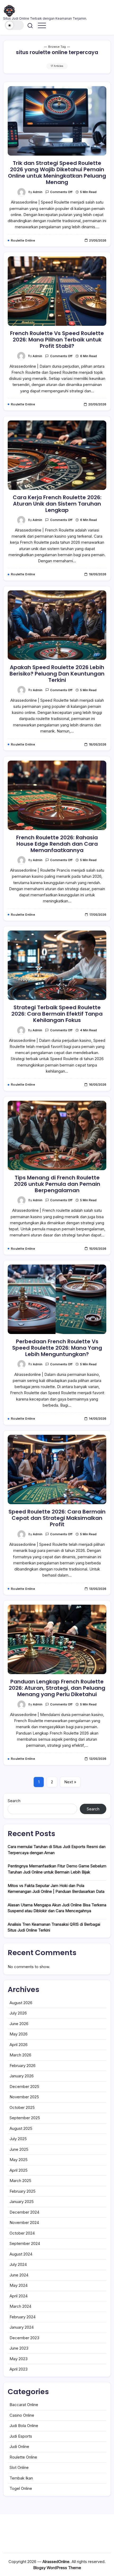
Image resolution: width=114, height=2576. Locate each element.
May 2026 (19, 2034)
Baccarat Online (24, 2405)
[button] (14, 25)
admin (38, 192)
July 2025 (18, 2139)
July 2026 (18, 2013)
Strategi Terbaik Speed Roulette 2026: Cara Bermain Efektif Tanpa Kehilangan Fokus (57, 1014)
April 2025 (19, 2170)
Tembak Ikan (21, 2478)
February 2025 (23, 2191)
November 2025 (24, 2097)
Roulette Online (23, 2457)
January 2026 (22, 2076)
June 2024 (19, 2275)
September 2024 (25, 2243)
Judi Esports (21, 2436)
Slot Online (19, 2467)
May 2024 (19, 2285)
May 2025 (19, 2160)
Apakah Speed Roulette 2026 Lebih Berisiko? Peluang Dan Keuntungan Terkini (57, 674)
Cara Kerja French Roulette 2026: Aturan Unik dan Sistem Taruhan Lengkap (57, 504)
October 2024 (22, 2233)
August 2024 (21, 2254)
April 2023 (19, 2369)
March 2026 (20, 2055)
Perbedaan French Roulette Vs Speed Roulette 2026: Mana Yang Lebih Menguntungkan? (57, 1348)
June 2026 (19, 2024)
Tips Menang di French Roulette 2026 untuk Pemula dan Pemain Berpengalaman (57, 1184)
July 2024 (18, 2264)
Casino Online (22, 2415)
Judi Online (19, 2446)
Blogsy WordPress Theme (57, 2568)
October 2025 (22, 2107)
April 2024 (19, 2296)
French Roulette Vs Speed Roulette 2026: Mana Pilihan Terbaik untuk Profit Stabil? (57, 340)
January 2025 (22, 2202)
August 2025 (21, 2128)
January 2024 (22, 2327)
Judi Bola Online (24, 2426)
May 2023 (19, 2359)
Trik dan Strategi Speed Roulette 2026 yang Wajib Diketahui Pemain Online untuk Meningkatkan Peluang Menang (57, 173)
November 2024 (24, 2222)
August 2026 (21, 2003)
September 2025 (25, 2118)
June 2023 (19, 2348)
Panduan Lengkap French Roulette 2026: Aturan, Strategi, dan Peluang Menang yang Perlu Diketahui (57, 1688)
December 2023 (24, 2338)
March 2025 (20, 2181)
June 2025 (19, 2149)
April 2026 (19, 2045)
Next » (70, 1782)
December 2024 (24, 2212)
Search (14, 1801)
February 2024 (23, 2317)
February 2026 (23, 2066)
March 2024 (20, 2306)
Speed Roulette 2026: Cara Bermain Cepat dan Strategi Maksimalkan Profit (57, 1518)
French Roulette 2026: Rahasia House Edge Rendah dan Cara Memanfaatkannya (57, 844)
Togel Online (21, 2488)
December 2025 (24, 2086)
